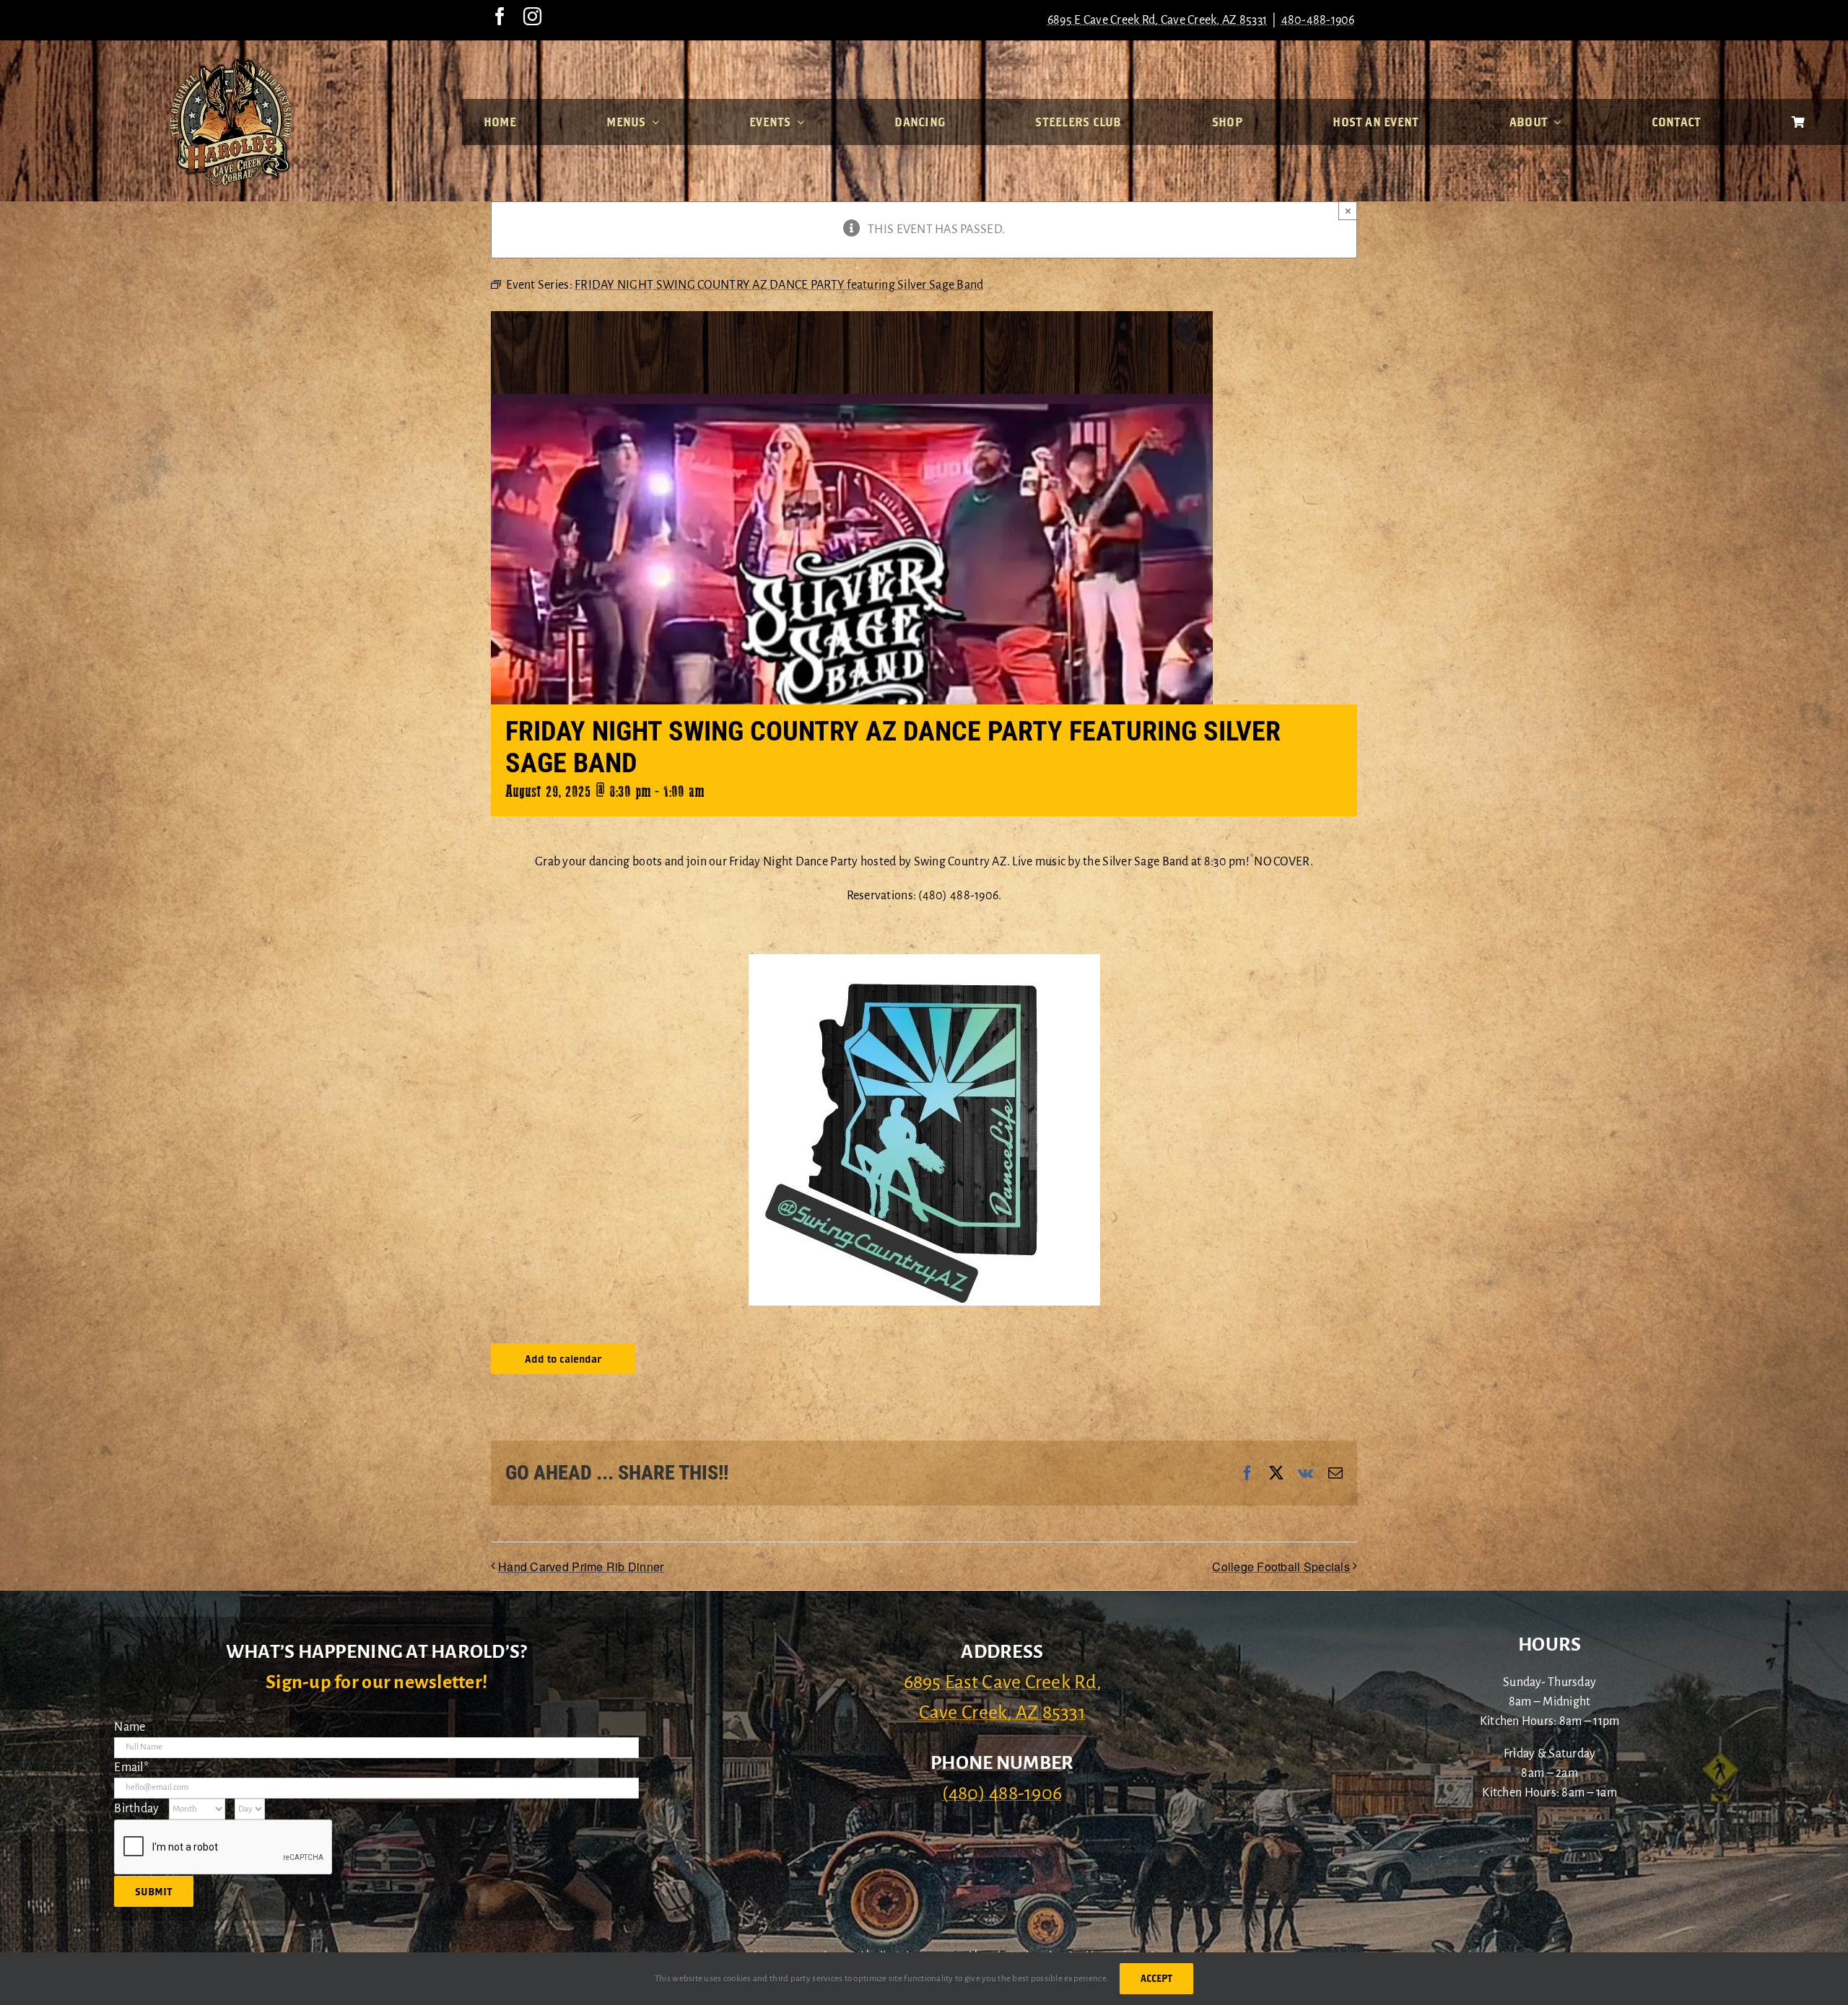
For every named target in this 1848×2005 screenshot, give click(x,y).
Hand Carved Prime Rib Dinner (581, 1567)
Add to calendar (563, 1359)
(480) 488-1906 (1002, 1794)
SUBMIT (154, 1891)
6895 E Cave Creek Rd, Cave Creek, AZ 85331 (1157, 20)
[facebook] (500, 16)
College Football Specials (1281, 1567)
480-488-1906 (1318, 20)
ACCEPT (1156, 1978)
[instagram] (532, 16)
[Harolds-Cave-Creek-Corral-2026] (231, 64)
